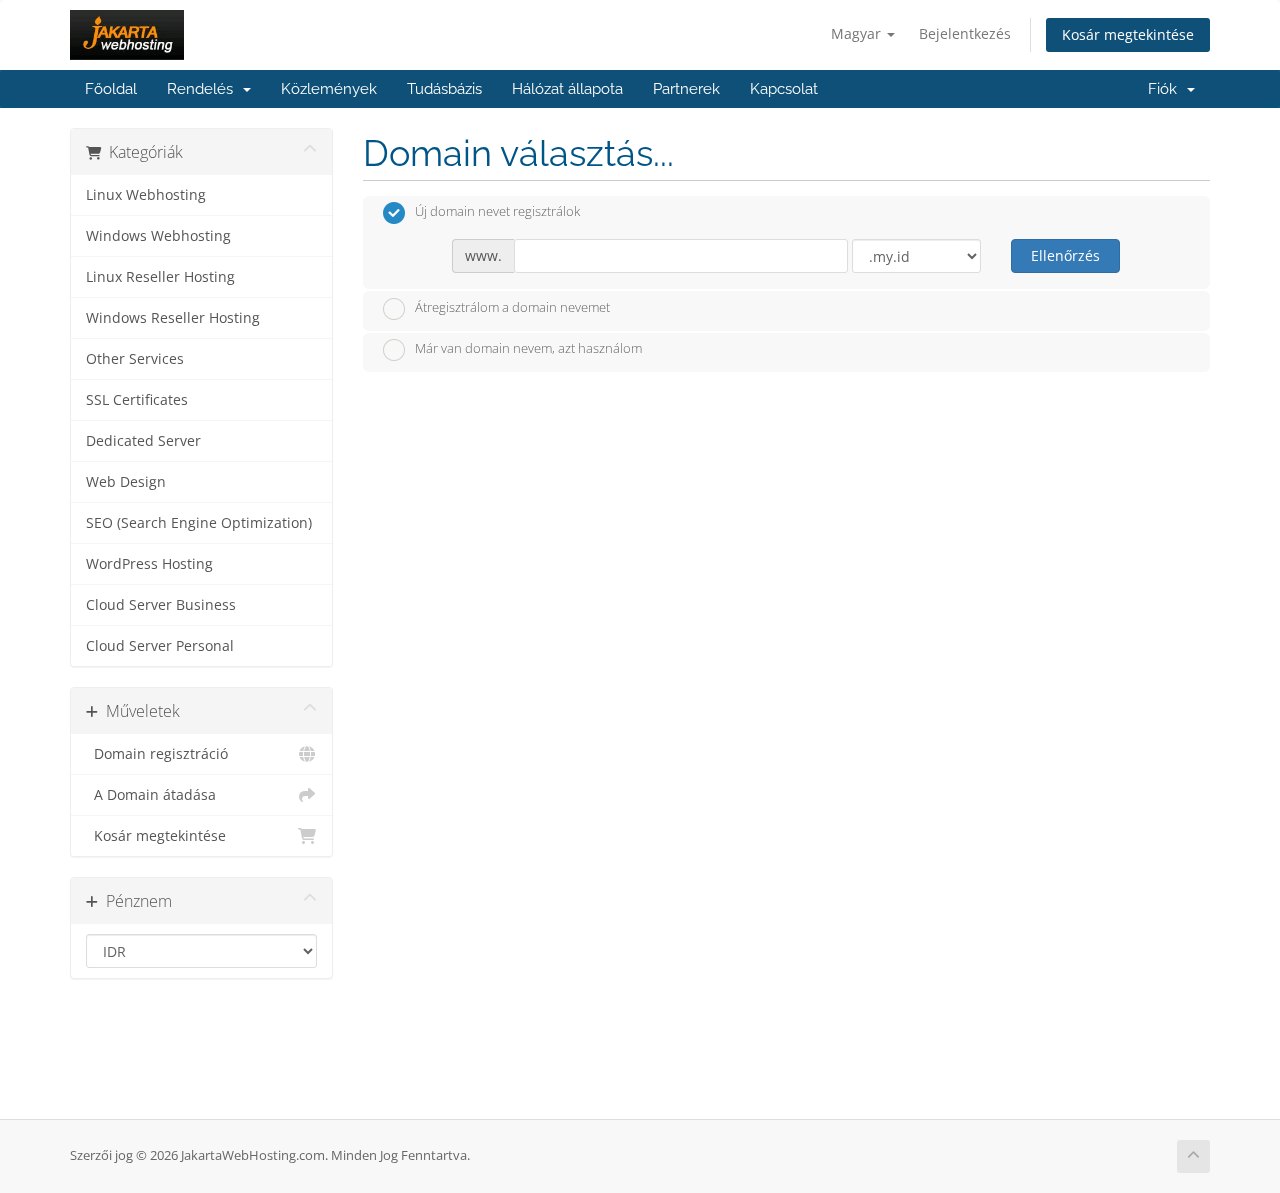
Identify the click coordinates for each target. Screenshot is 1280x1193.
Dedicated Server (143, 441)
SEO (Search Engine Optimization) (199, 523)
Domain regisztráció (157, 754)
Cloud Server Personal (160, 646)
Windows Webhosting (158, 236)
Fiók (1166, 89)
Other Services (135, 359)
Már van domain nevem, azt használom (528, 349)
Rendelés (204, 89)
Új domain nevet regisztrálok (497, 212)
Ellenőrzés (1065, 255)
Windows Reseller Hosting (173, 318)
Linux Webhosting (146, 195)
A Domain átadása (151, 795)
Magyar (858, 33)
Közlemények (329, 89)
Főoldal (111, 89)
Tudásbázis (444, 89)
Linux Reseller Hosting (160, 277)
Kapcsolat (784, 89)
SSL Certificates (137, 400)
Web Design (126, 482)
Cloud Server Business (161, 605)
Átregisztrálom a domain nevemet (512, 307)
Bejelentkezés (965, 33)
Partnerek (686, 89)
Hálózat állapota (567, 89)
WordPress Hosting (149, 564)
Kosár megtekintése (1128, 34)
